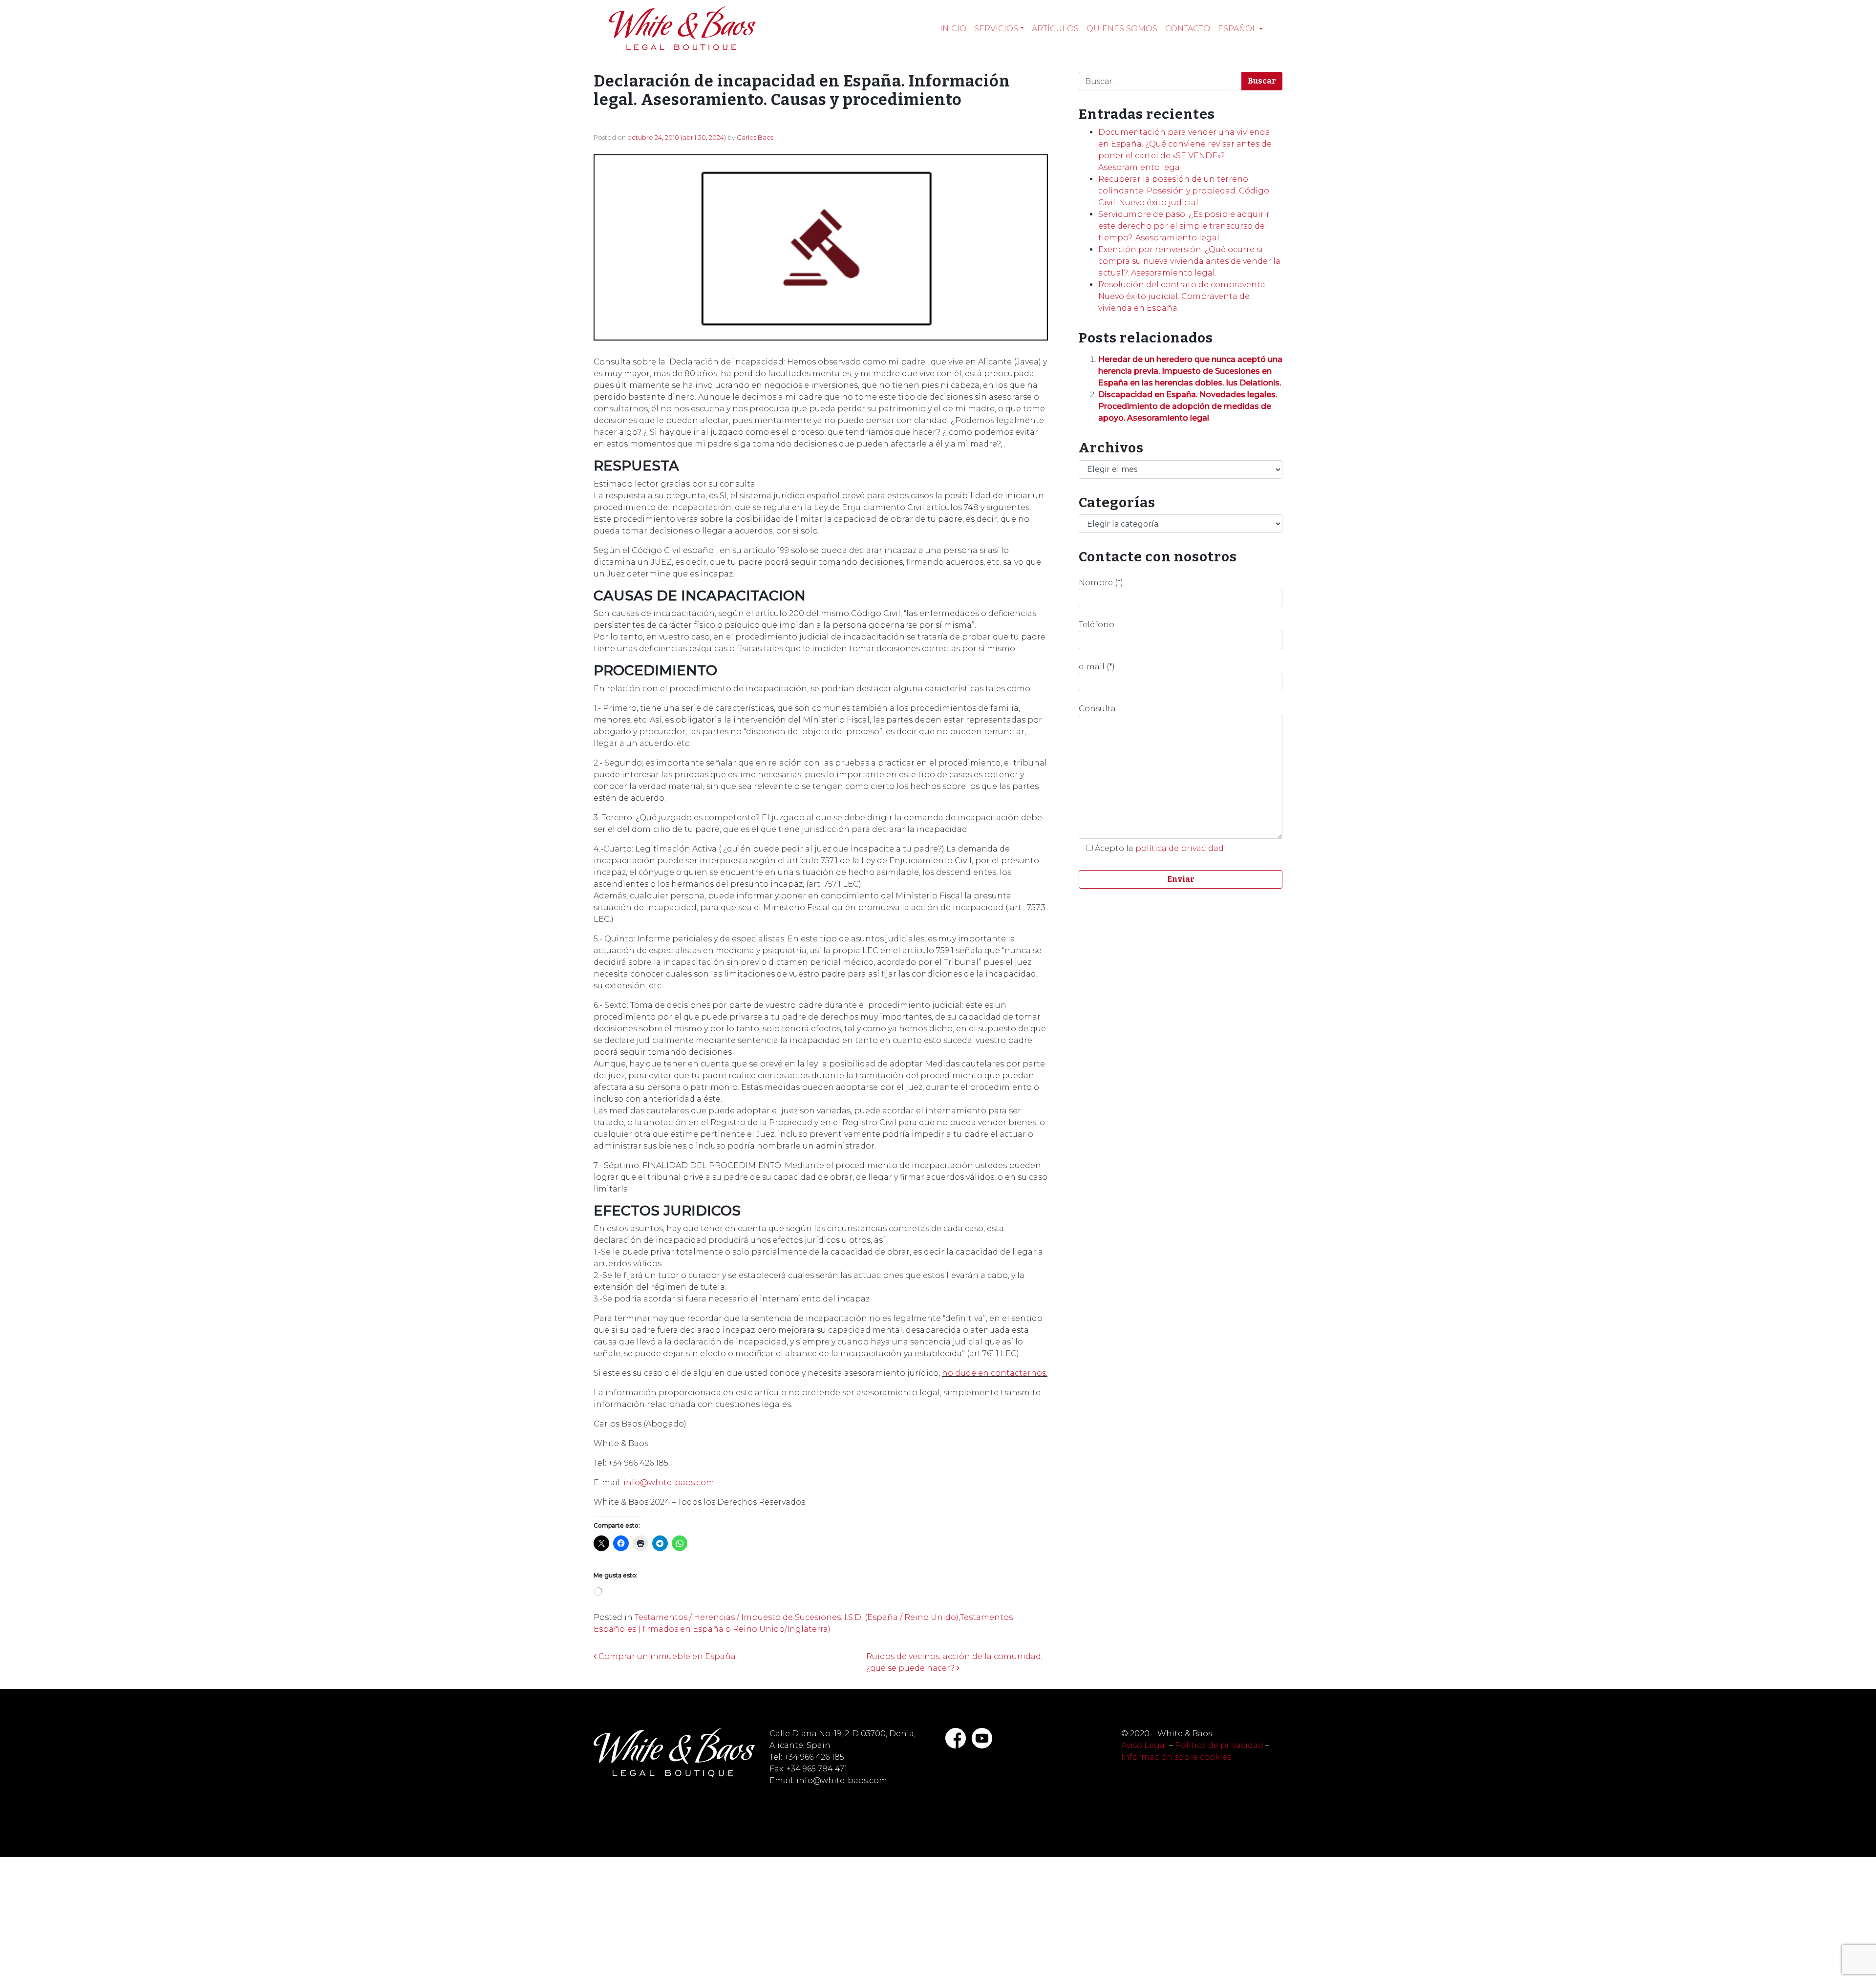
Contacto (1188, 29)
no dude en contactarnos (994, 1373)
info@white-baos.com (669, 1482)
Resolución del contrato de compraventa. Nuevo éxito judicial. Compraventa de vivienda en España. (1183, 296)
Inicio (953, 29)
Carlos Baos (755, 137)
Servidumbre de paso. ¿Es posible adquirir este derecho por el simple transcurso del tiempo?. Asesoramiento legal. (1184, 226)
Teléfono (1097, 625)
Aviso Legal (1144, 1745)
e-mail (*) (1097, 667)
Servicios (996, 29)
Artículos (1055, 29)
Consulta (1097, 709)
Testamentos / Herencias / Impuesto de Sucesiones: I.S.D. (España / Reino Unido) (797, 1617)
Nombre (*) (1101, 583)
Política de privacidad (1219, 1745)
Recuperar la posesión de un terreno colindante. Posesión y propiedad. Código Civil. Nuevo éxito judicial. (1184, 191)
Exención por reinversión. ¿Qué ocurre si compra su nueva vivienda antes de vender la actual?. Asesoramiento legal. (1189, 261)
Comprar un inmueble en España (666, 1656)
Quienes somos (1122, 29)
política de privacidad (1180, 848)
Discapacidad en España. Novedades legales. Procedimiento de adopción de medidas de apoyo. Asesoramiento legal (1188, 406)
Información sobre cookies (1176, 1757)
